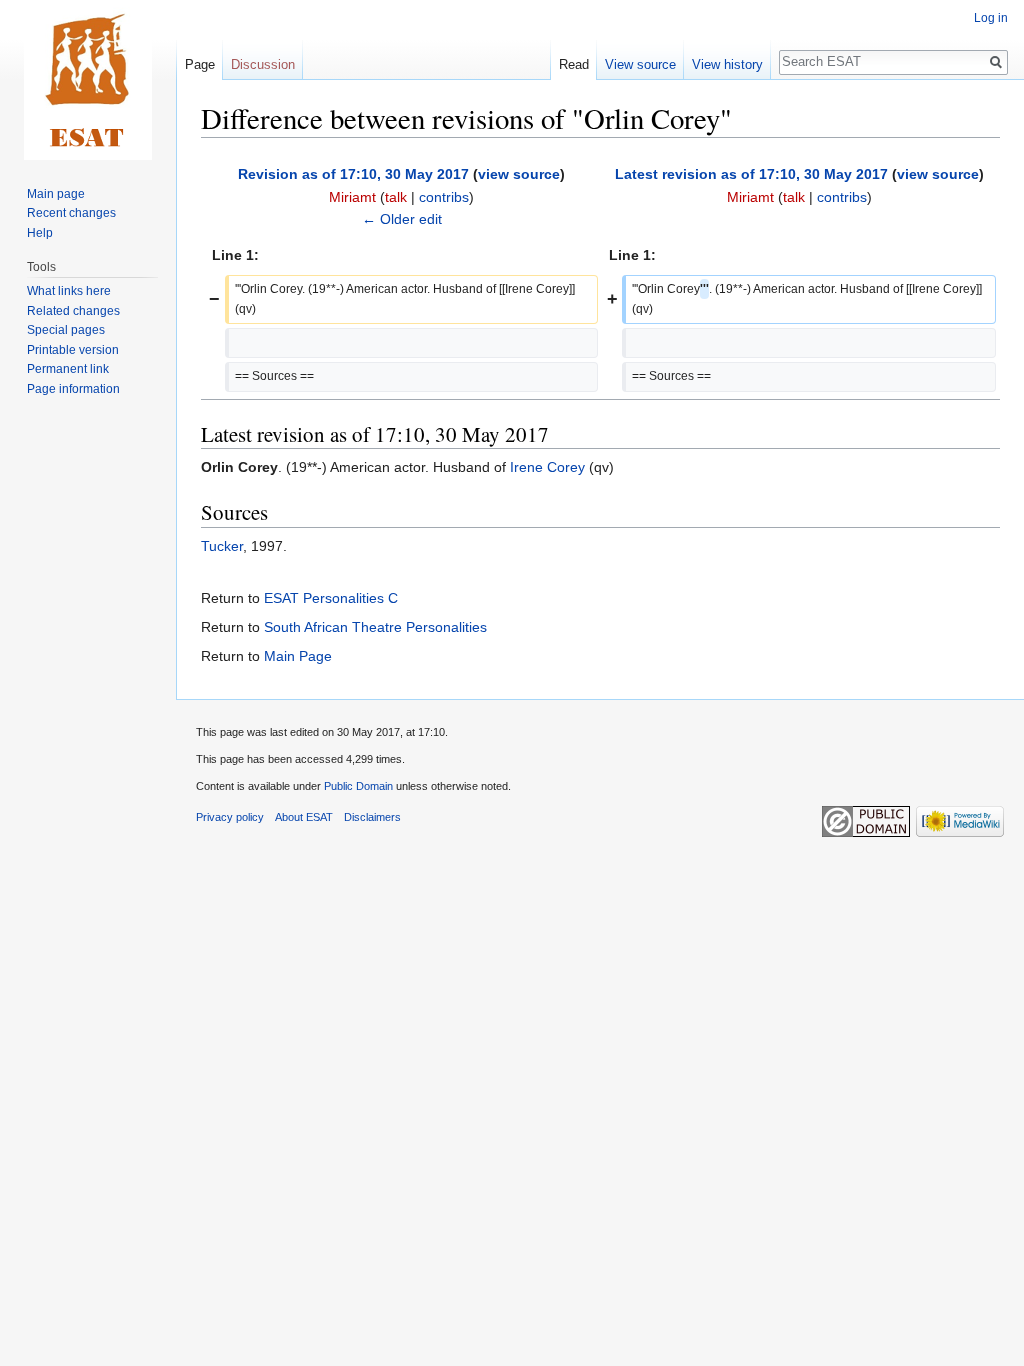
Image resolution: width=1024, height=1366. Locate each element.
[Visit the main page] (88, 80)
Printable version (73, 350)
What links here (69, 291)
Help (40, 233)
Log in (991, 18)
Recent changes (71, 213)
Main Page (298, 656)
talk (396, 197)
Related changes (73, 311)
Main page (56, 194)
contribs (444, 197)
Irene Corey (547, 467)
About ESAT (304, 817)
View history (727, 64)
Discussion (263, 64)
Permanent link (68, 369)
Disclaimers (372, 817)
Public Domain (358, 786)
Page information (73, 389)
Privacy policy (230, 817)
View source (640, 64)
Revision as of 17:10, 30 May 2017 (353, 174)
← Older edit (402, 219)
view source (519, 174)
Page (200, 64)
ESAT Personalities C (331, 598)
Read (574, 64)
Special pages (66, 330)
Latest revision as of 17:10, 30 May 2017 (751, 174)
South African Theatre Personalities (375, 627)
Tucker (222, 546)
